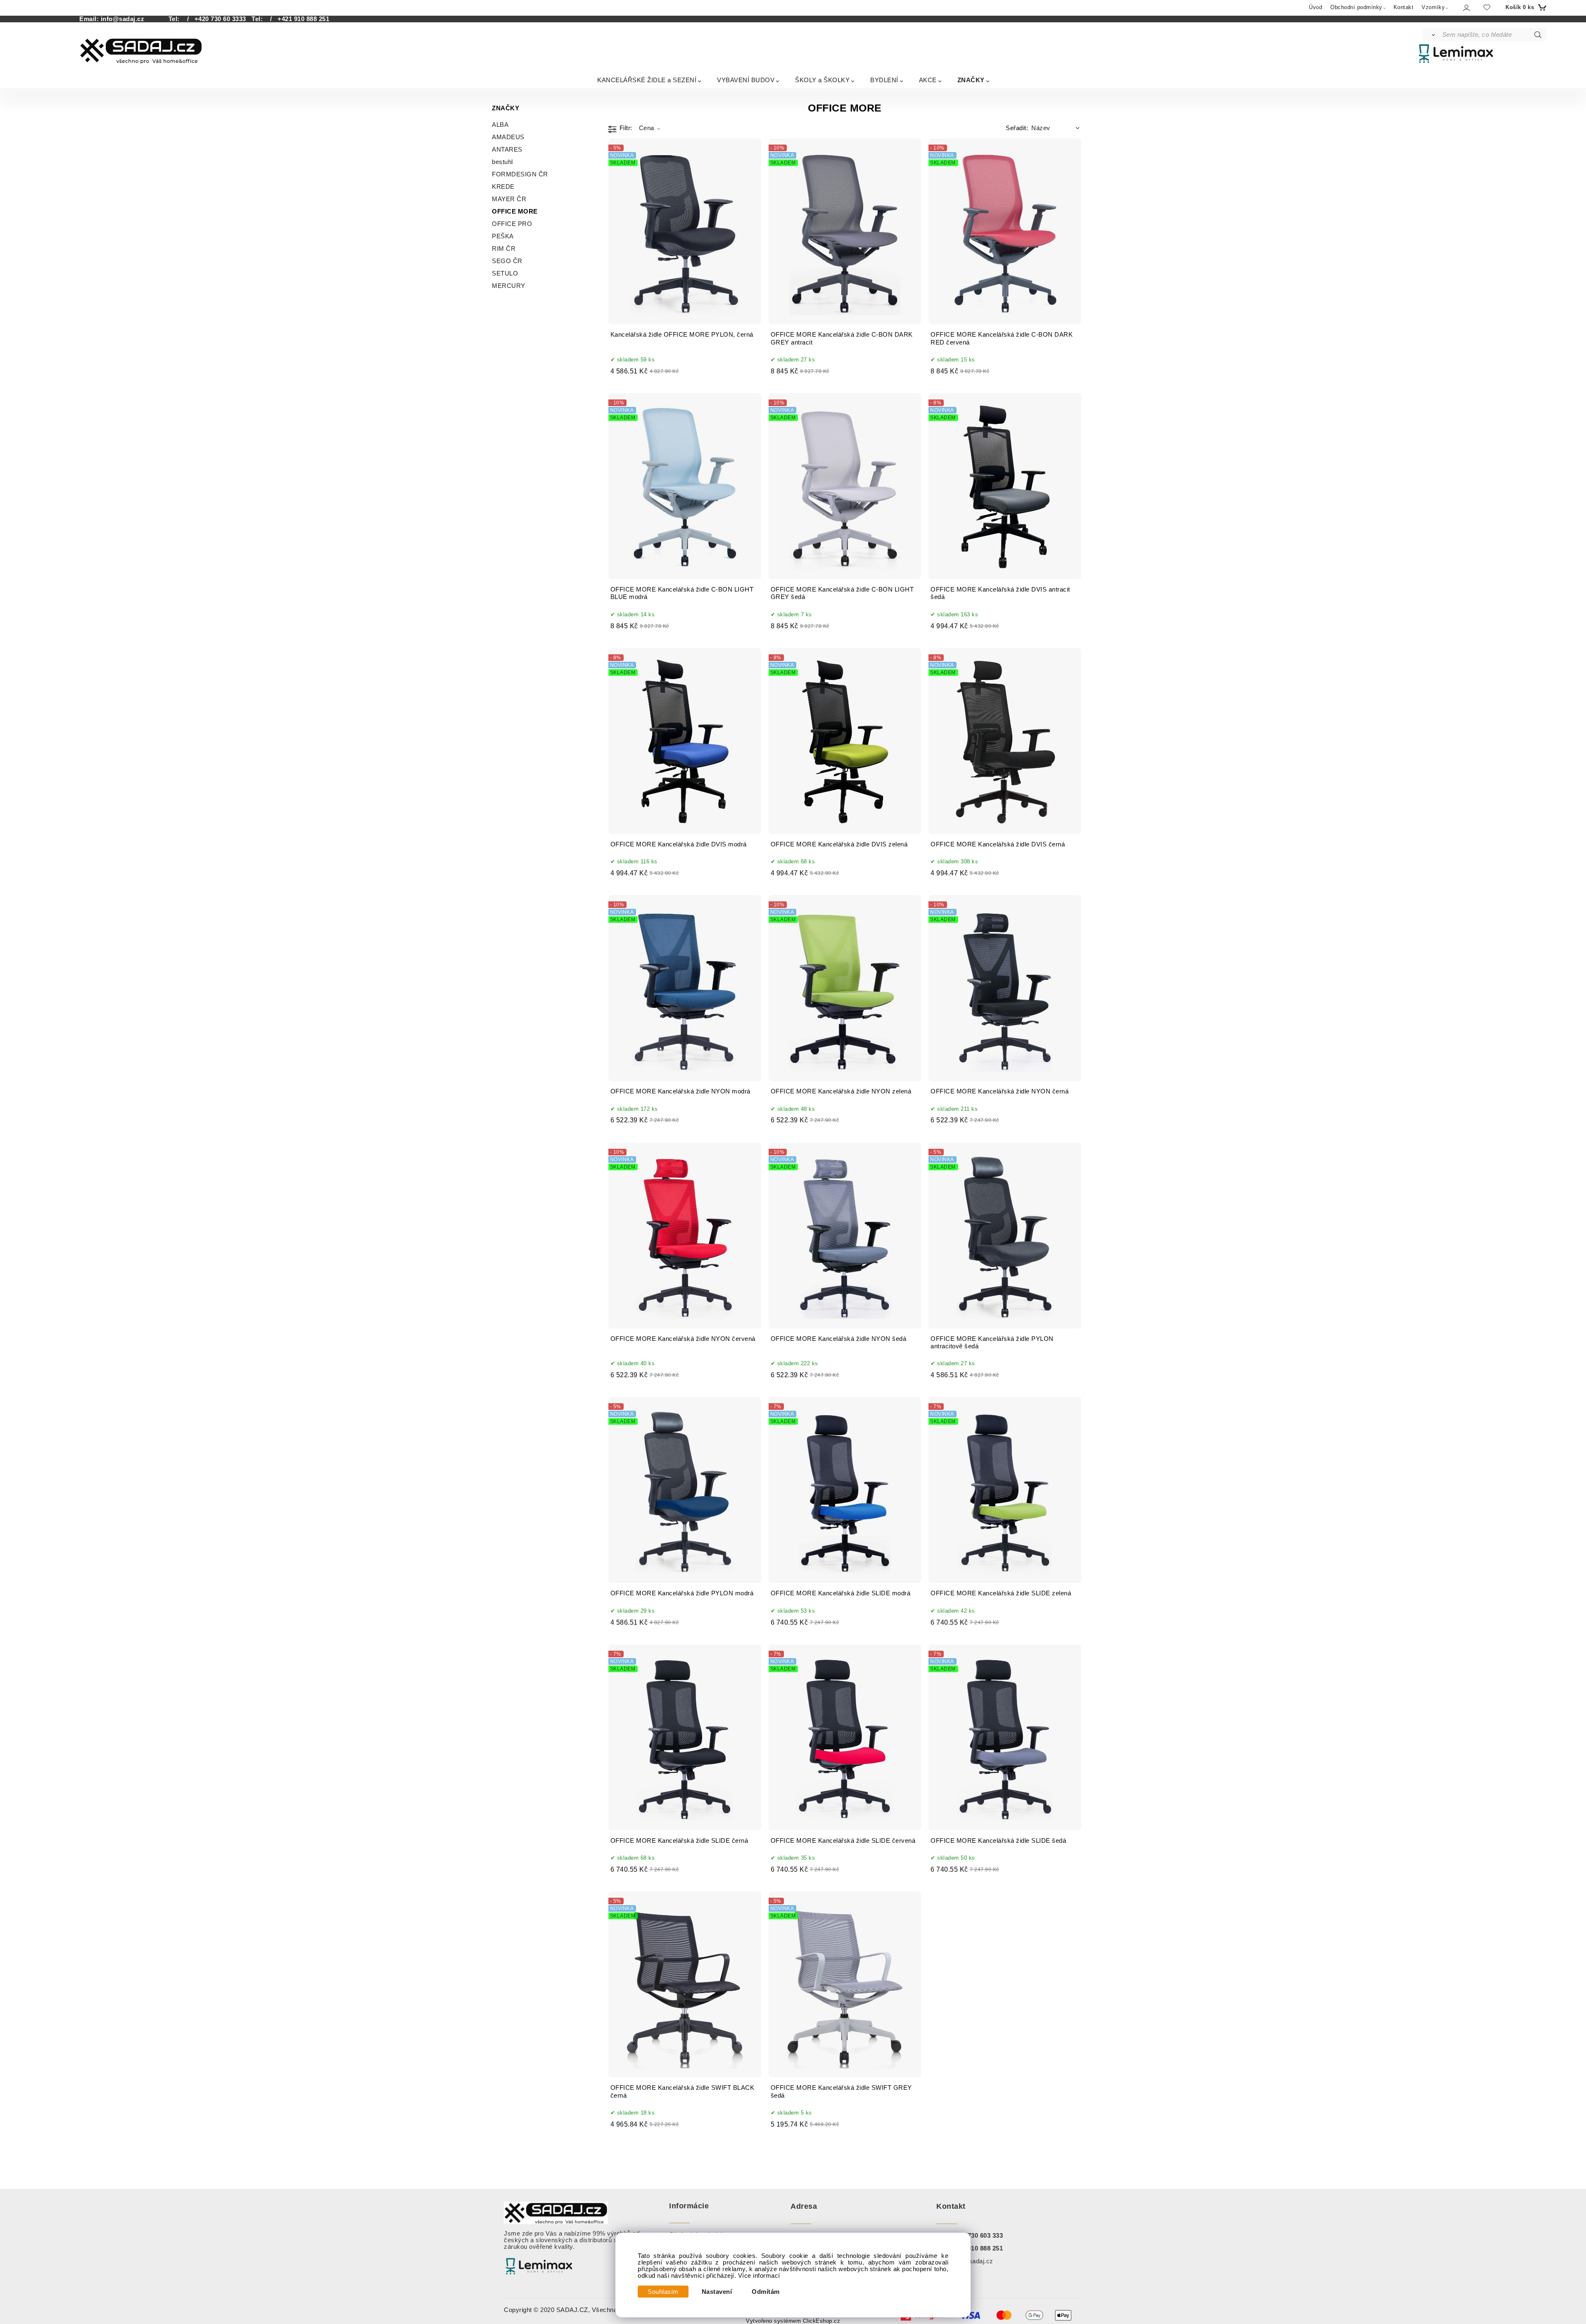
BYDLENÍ (884, 80)
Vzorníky (1433, 7)
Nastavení (717, 2292)
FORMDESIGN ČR (520, 174)
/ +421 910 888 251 (297, 19)
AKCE (928, 80)
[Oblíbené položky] (1487, 7)
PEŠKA (503, 236)
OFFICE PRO (512, 224)
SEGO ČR (507, 261)
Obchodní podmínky (1356, 7)
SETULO (505, 273)
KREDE (503, 187)
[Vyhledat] (1432, 35)
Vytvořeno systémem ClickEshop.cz (793, 2321)
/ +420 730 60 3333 (214, 19)
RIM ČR (504, 249)
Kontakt (1404, 7)
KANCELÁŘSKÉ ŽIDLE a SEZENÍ (647, 80)
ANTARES (507, 150)
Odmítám (766, 2292)
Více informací (759, 2276)
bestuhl (502, 162)
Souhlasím (663, 2292)
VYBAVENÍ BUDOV (746, 80)
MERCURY (509, 286)
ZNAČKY (971, 80)
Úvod (1315, 7)
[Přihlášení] (1466, 8)
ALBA (500, 125)
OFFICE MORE (515, 211)
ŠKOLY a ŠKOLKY (822, 80)
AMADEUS (508, 137)
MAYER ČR (509, 199)
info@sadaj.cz (123, 19)
